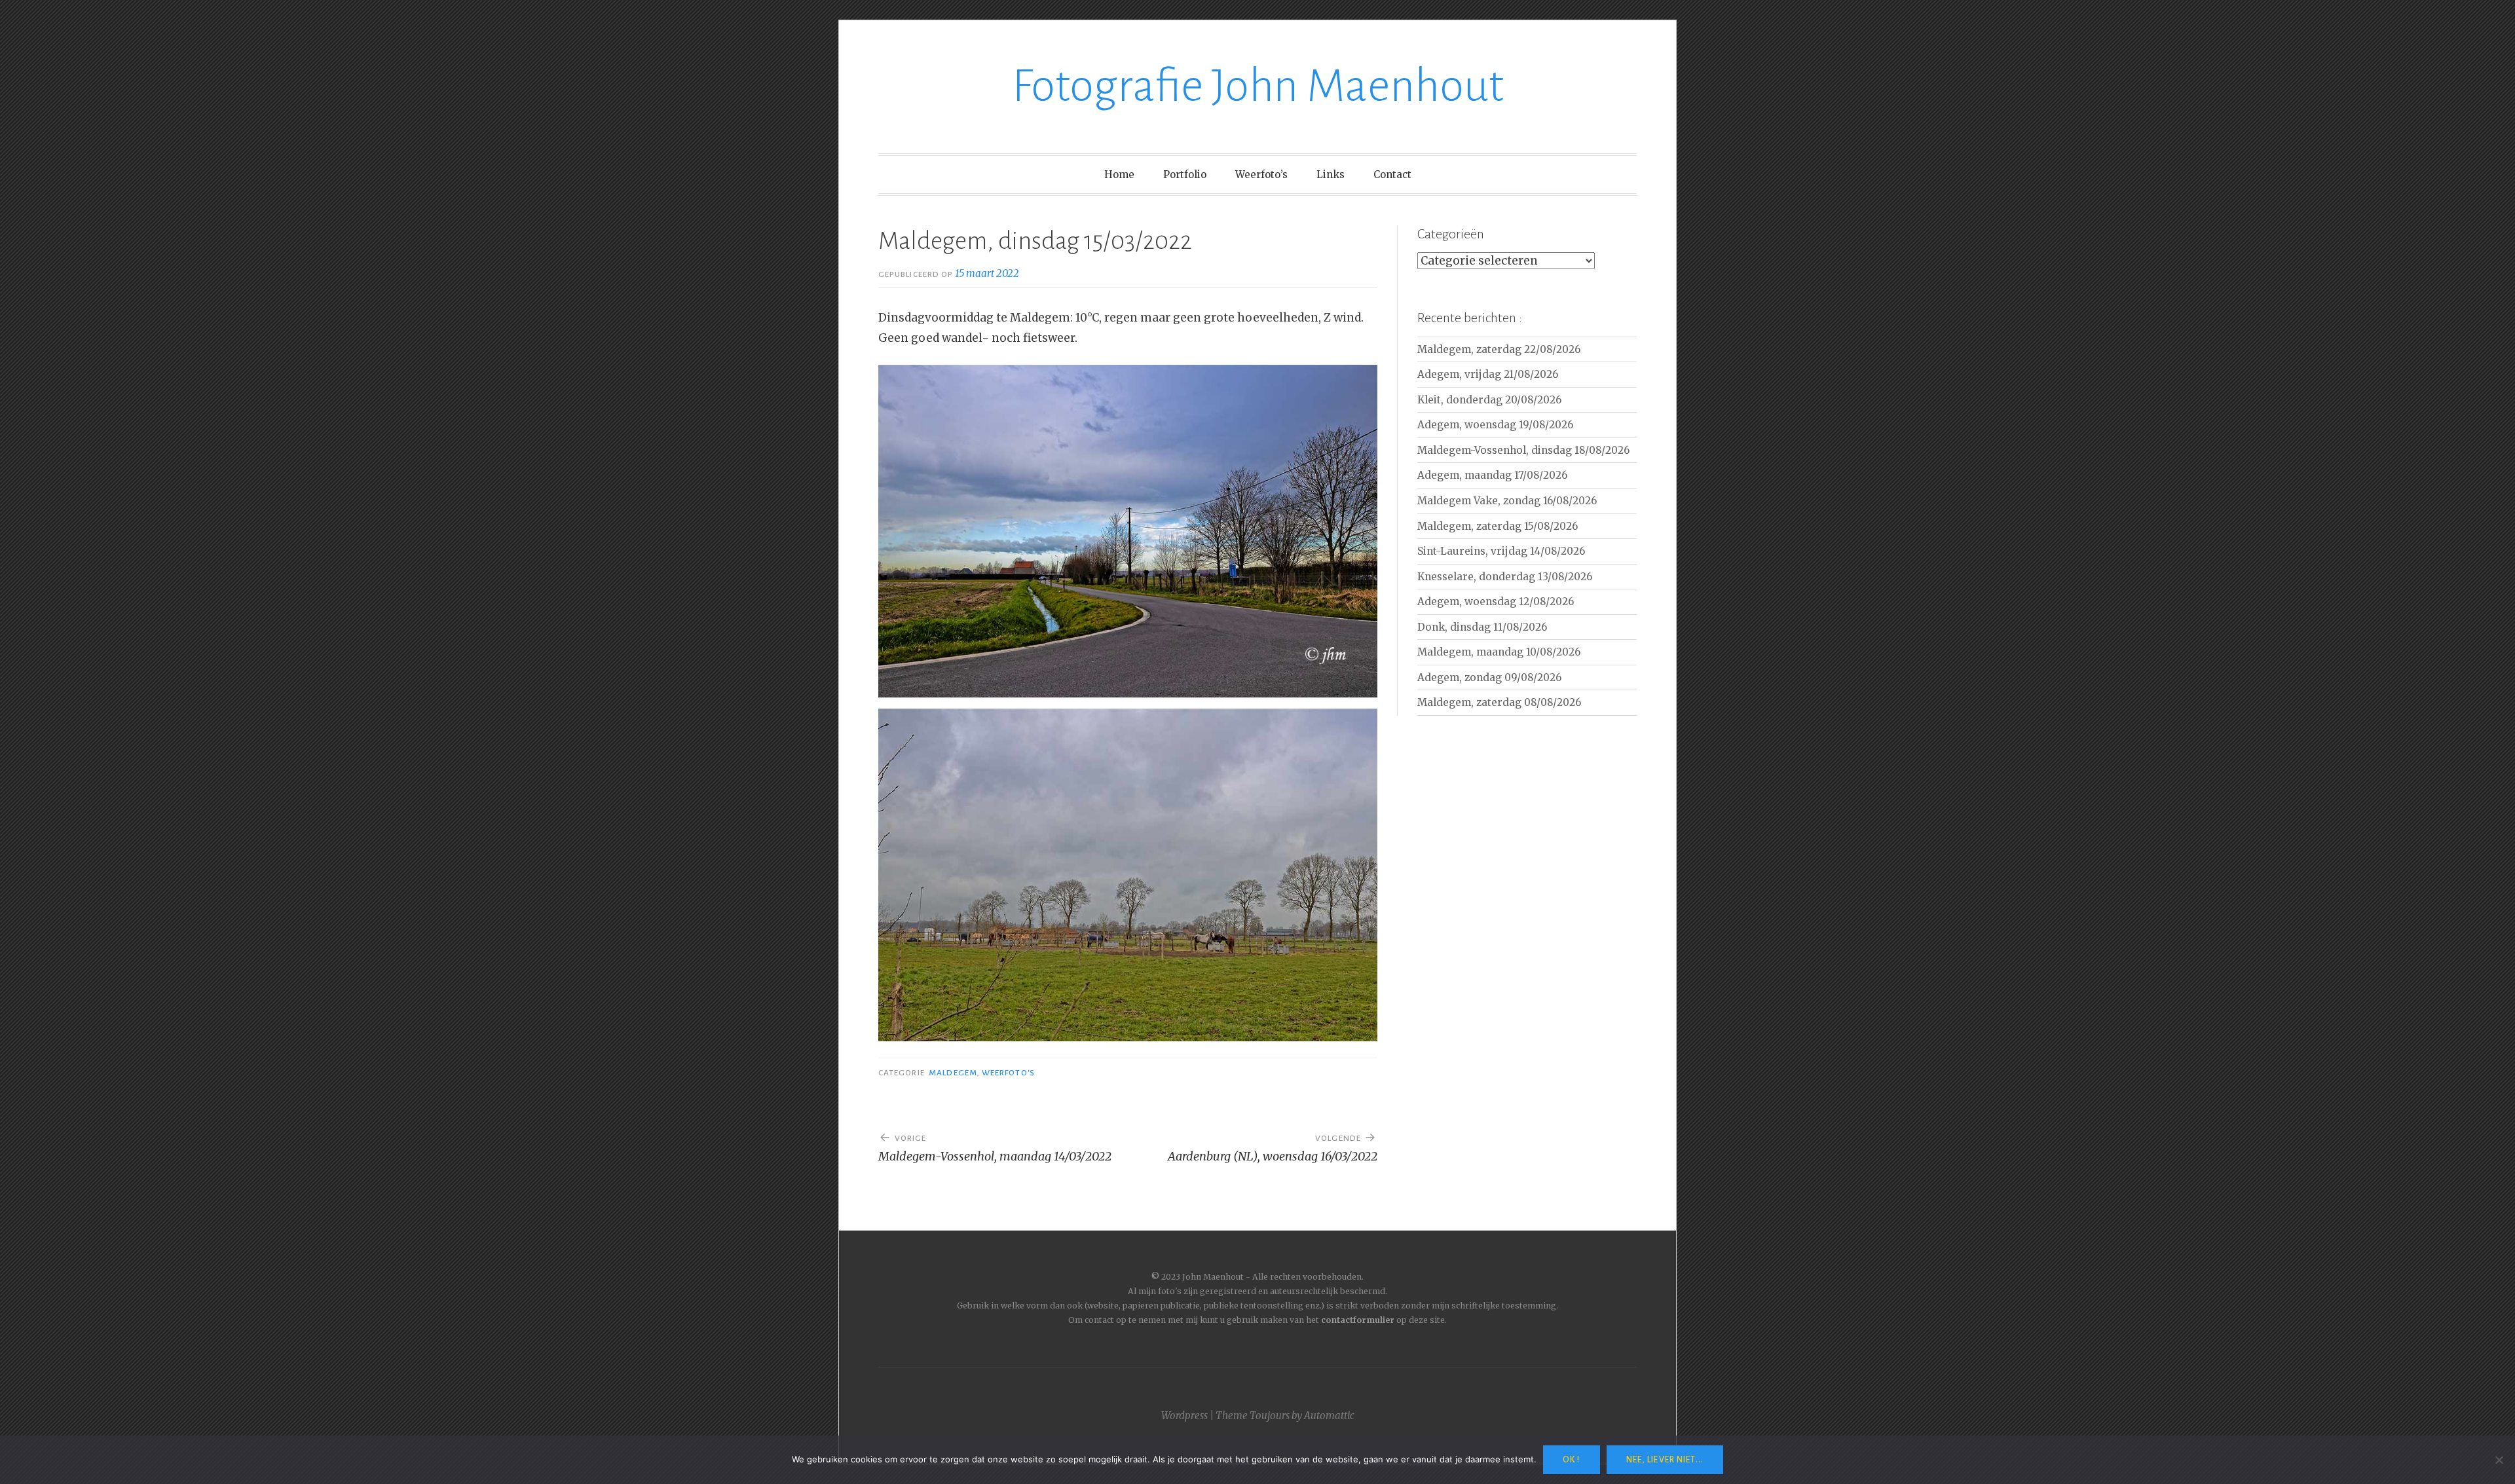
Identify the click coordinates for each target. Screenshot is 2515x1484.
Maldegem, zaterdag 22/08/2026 (1499, 349)
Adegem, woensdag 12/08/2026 (1496, 602)
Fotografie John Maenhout (1258, 86)
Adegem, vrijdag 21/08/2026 (1488, 374)
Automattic (1329, 1416)
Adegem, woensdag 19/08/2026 (1495, 425)
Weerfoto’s (1261, 175)
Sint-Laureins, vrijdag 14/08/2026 (1501, 551)
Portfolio (1185, 175)
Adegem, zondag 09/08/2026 (1489, 677)
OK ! (1571, 1460)
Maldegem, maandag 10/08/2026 (1499, 652)
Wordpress (1184, 1416)
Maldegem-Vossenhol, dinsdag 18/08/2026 (1523, 450)
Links (1331, 175)
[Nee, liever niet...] (2499, 1460)
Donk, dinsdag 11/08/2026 (1482, 627)
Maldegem (953, 1073)
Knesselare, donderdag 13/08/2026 (1505, 577)
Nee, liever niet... (1665, 1460)
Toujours (1270, 1416)
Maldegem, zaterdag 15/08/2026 (1498, 526)
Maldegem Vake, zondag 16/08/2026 (1507, 501)
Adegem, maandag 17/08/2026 (1492, 475)
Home (1119, 175)
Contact (1392, 175)
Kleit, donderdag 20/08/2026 (1489, 400)
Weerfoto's (1008, 1073)
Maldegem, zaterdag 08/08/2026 (1499, 702)
